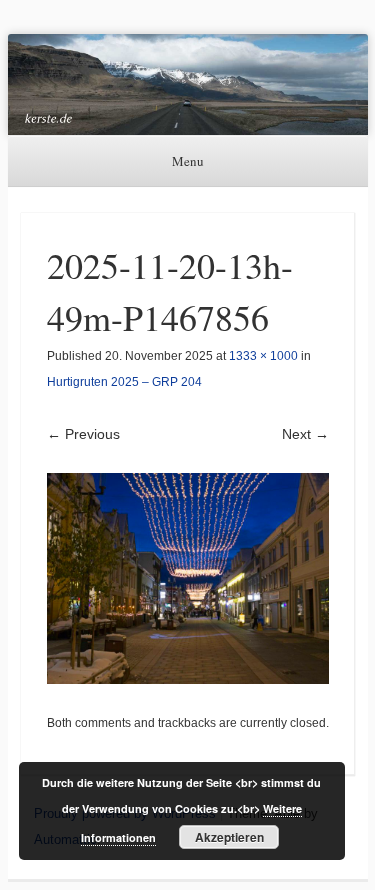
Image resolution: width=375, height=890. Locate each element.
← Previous (83, 434)
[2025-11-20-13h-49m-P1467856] (188, 579)
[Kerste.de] (188, 84)
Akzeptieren (229, 837)
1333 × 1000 (263, 356)
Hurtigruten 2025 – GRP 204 (124, 382)
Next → (305, 434)
